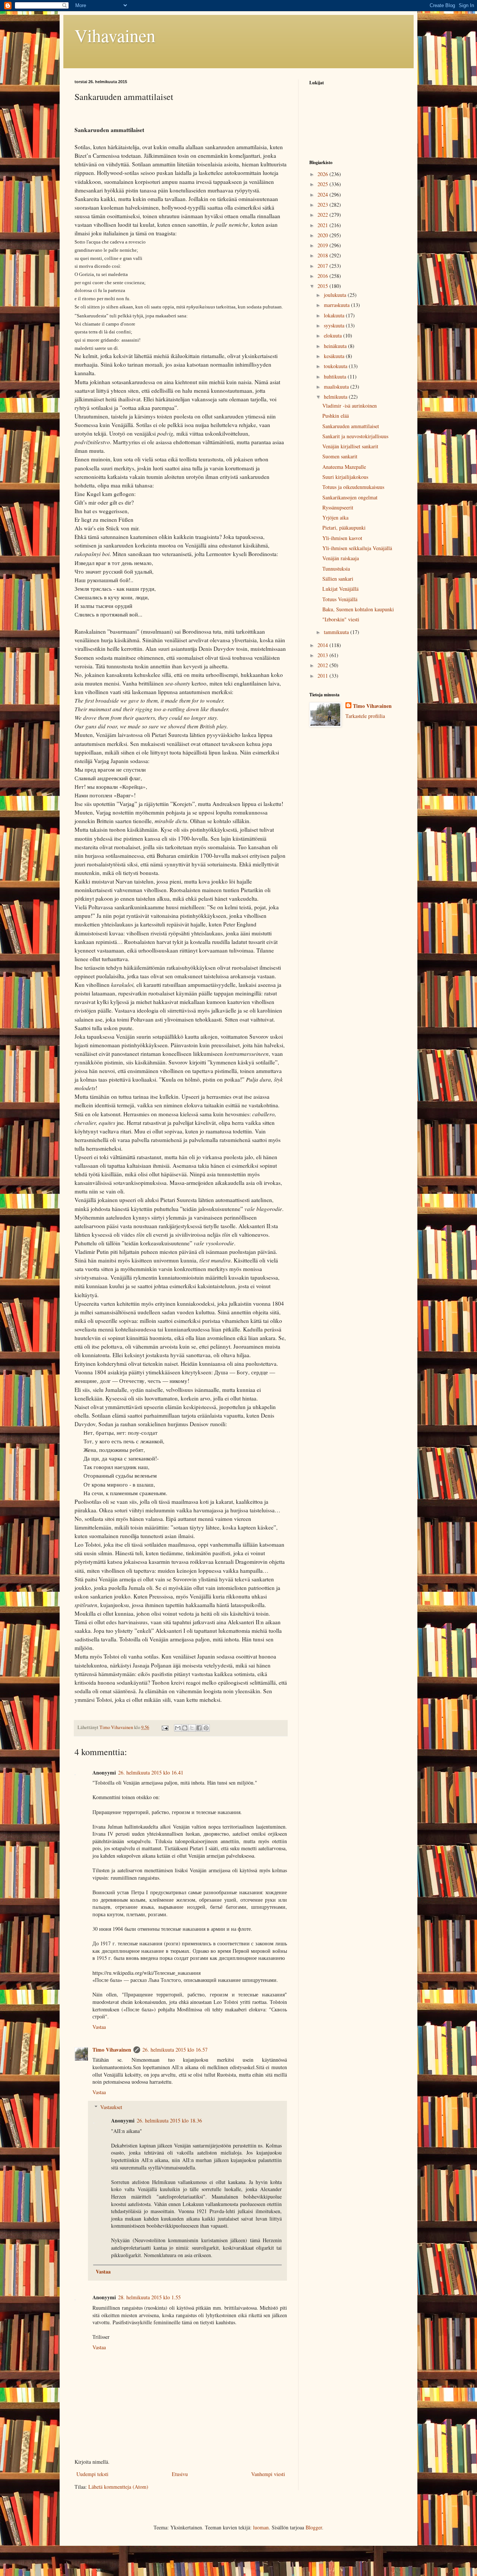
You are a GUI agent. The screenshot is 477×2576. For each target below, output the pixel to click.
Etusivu (180, 2474)
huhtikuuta (336, 376)
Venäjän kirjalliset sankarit (350, 446)
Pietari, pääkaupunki (344, 528)
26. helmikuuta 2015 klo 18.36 (169, 2120)
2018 (323, 255)
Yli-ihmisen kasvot (342, 538)
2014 (323, 645)
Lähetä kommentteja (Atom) (118, 2487)
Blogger (314, 2527)
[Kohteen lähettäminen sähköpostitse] (178, 1728)
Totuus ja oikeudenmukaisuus (353, 487)
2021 (323, 225)
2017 (323, 266)
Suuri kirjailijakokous (345, 477)
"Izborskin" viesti (341, 619)
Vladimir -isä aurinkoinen (350, 406)
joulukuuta (336, 295)
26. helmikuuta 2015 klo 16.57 (175, 2050)
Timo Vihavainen (112, 2050)
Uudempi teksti (92, 2474)
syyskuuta (335, 325)
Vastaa (99, 2027)
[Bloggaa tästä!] (185, 1728)
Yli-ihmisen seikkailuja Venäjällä (357, 548)
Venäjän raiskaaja (341, 558)
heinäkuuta (336, 346)
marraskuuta (337, 305)
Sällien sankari (338, 579)
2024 (323, 194)
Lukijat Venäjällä (340, 589)
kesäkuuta (335, 356)
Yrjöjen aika (335, 517)
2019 (323, 245)
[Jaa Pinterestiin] (206, 1728)
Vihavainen (115, 35)
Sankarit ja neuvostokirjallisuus (355, 436)
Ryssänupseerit (338, 507)
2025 (323, 184)
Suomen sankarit (340, 456)
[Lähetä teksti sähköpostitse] (165, 1727)
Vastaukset (111, 2107)
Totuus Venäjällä (340, 599)
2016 (323, 276)
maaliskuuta (337, 387)
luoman (261, 2527)
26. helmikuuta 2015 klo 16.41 (151, 1772)
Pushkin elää (336, 416)
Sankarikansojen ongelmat (350, 497)
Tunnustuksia (336, 569)
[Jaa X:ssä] (192, 1728)
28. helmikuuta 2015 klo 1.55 (149, 2297)
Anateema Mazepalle (344, 467)
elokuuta (334, 335)
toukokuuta (336, 366)
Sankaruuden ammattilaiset (351, 426)
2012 (323, 665)
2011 (323, 676)
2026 (323, 174)
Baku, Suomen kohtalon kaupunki (358, 609)
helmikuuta (336, 397)
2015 (323, 286)
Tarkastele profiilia (365, 716)
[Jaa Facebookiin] (199, 1728)
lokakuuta (335, 315)
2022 (323, 215)
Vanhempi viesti (268, 2474)
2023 (323, 205)
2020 (323, 235)
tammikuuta (337, 632)
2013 (323, 655)
